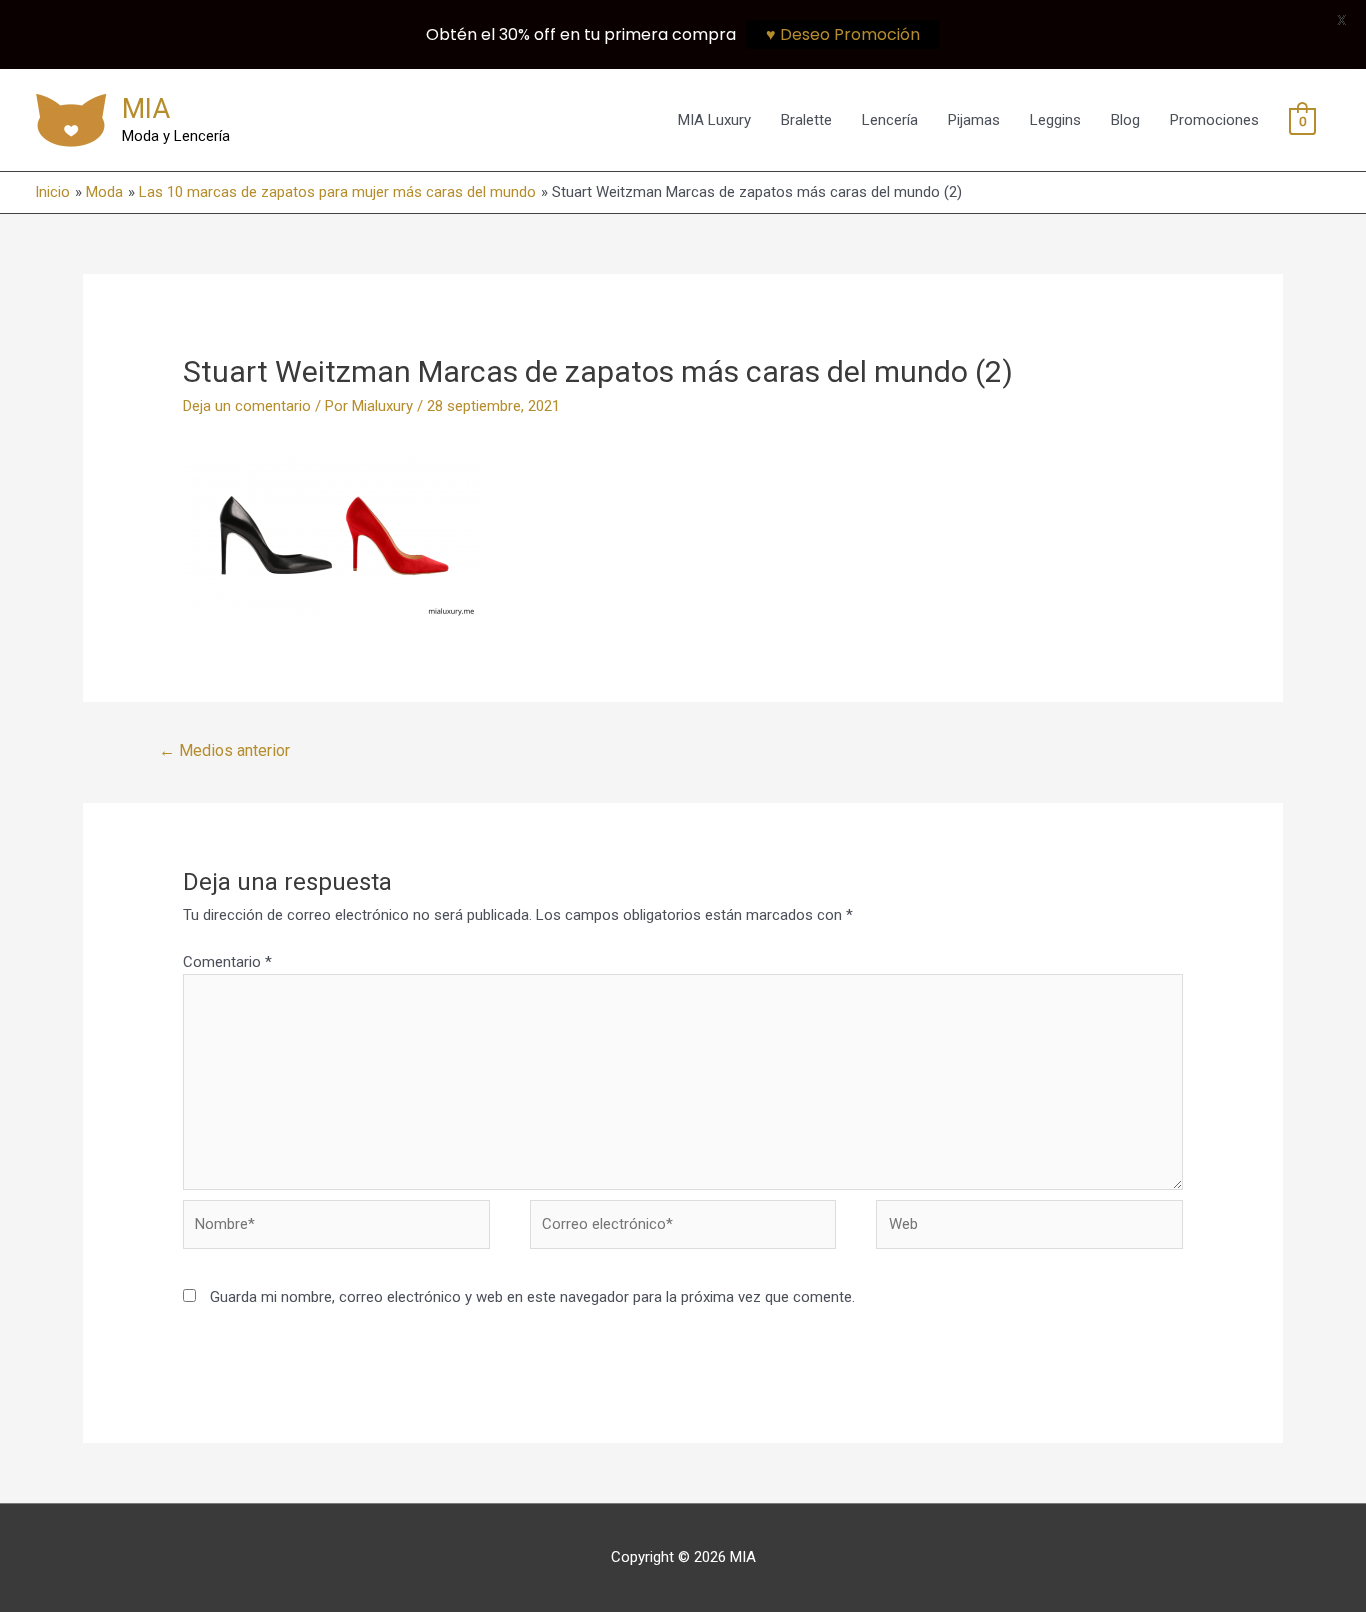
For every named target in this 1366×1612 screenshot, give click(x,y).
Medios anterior (224, 750)
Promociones (1214, 120)
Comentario (227, 962)
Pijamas (974, 120)
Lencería (890, 120)
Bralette (806, 120)
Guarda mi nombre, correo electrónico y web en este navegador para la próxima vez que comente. (532, 1297)
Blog (1125, 120)
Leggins (1055, 120)
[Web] (1029, 1228)
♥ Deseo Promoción (843, 34)
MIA (146, 109)
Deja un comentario (247, 406)
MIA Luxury (714, 120)
